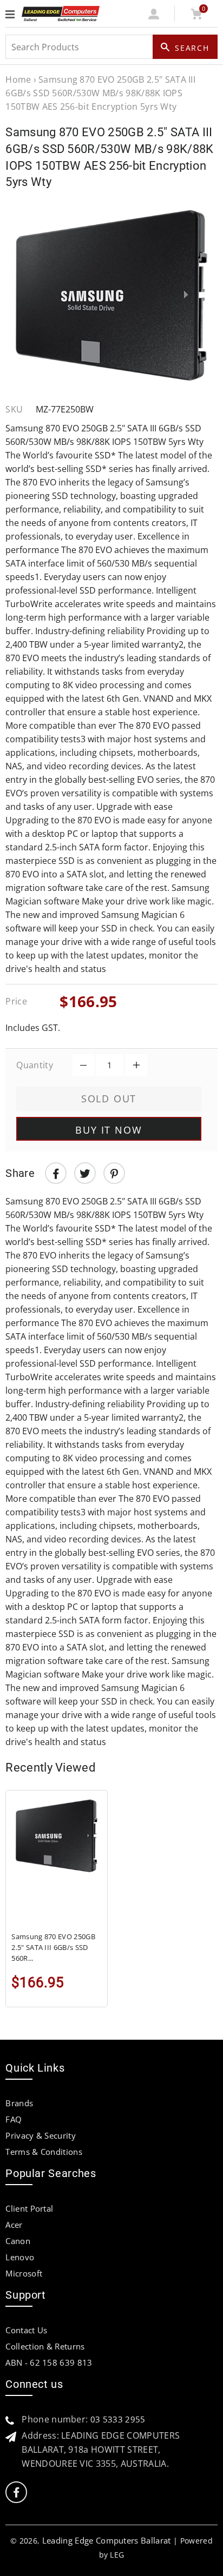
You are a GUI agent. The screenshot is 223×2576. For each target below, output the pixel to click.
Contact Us (26, 2330)
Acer (14, 2225)
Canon (18, 2241)
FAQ (14, 2119)
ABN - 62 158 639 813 (49, 2362)
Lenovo (20, 2257)
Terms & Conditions (44, 2152)
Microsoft (24, 2273)
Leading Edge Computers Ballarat (107, 2540)
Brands (19, 2103)
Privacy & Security (41, 2135)
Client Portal (29, 2208)
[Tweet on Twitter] (85, 1173)
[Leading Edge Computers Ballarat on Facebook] (16, 2492)
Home (18, 79)
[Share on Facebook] (56, 1173)
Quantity (35, 1065)
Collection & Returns (45, 2346)
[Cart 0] (196, 16)
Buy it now (109, 1130)
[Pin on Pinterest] (114, 1173)
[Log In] (154, 16)
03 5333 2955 (118, 2419)
